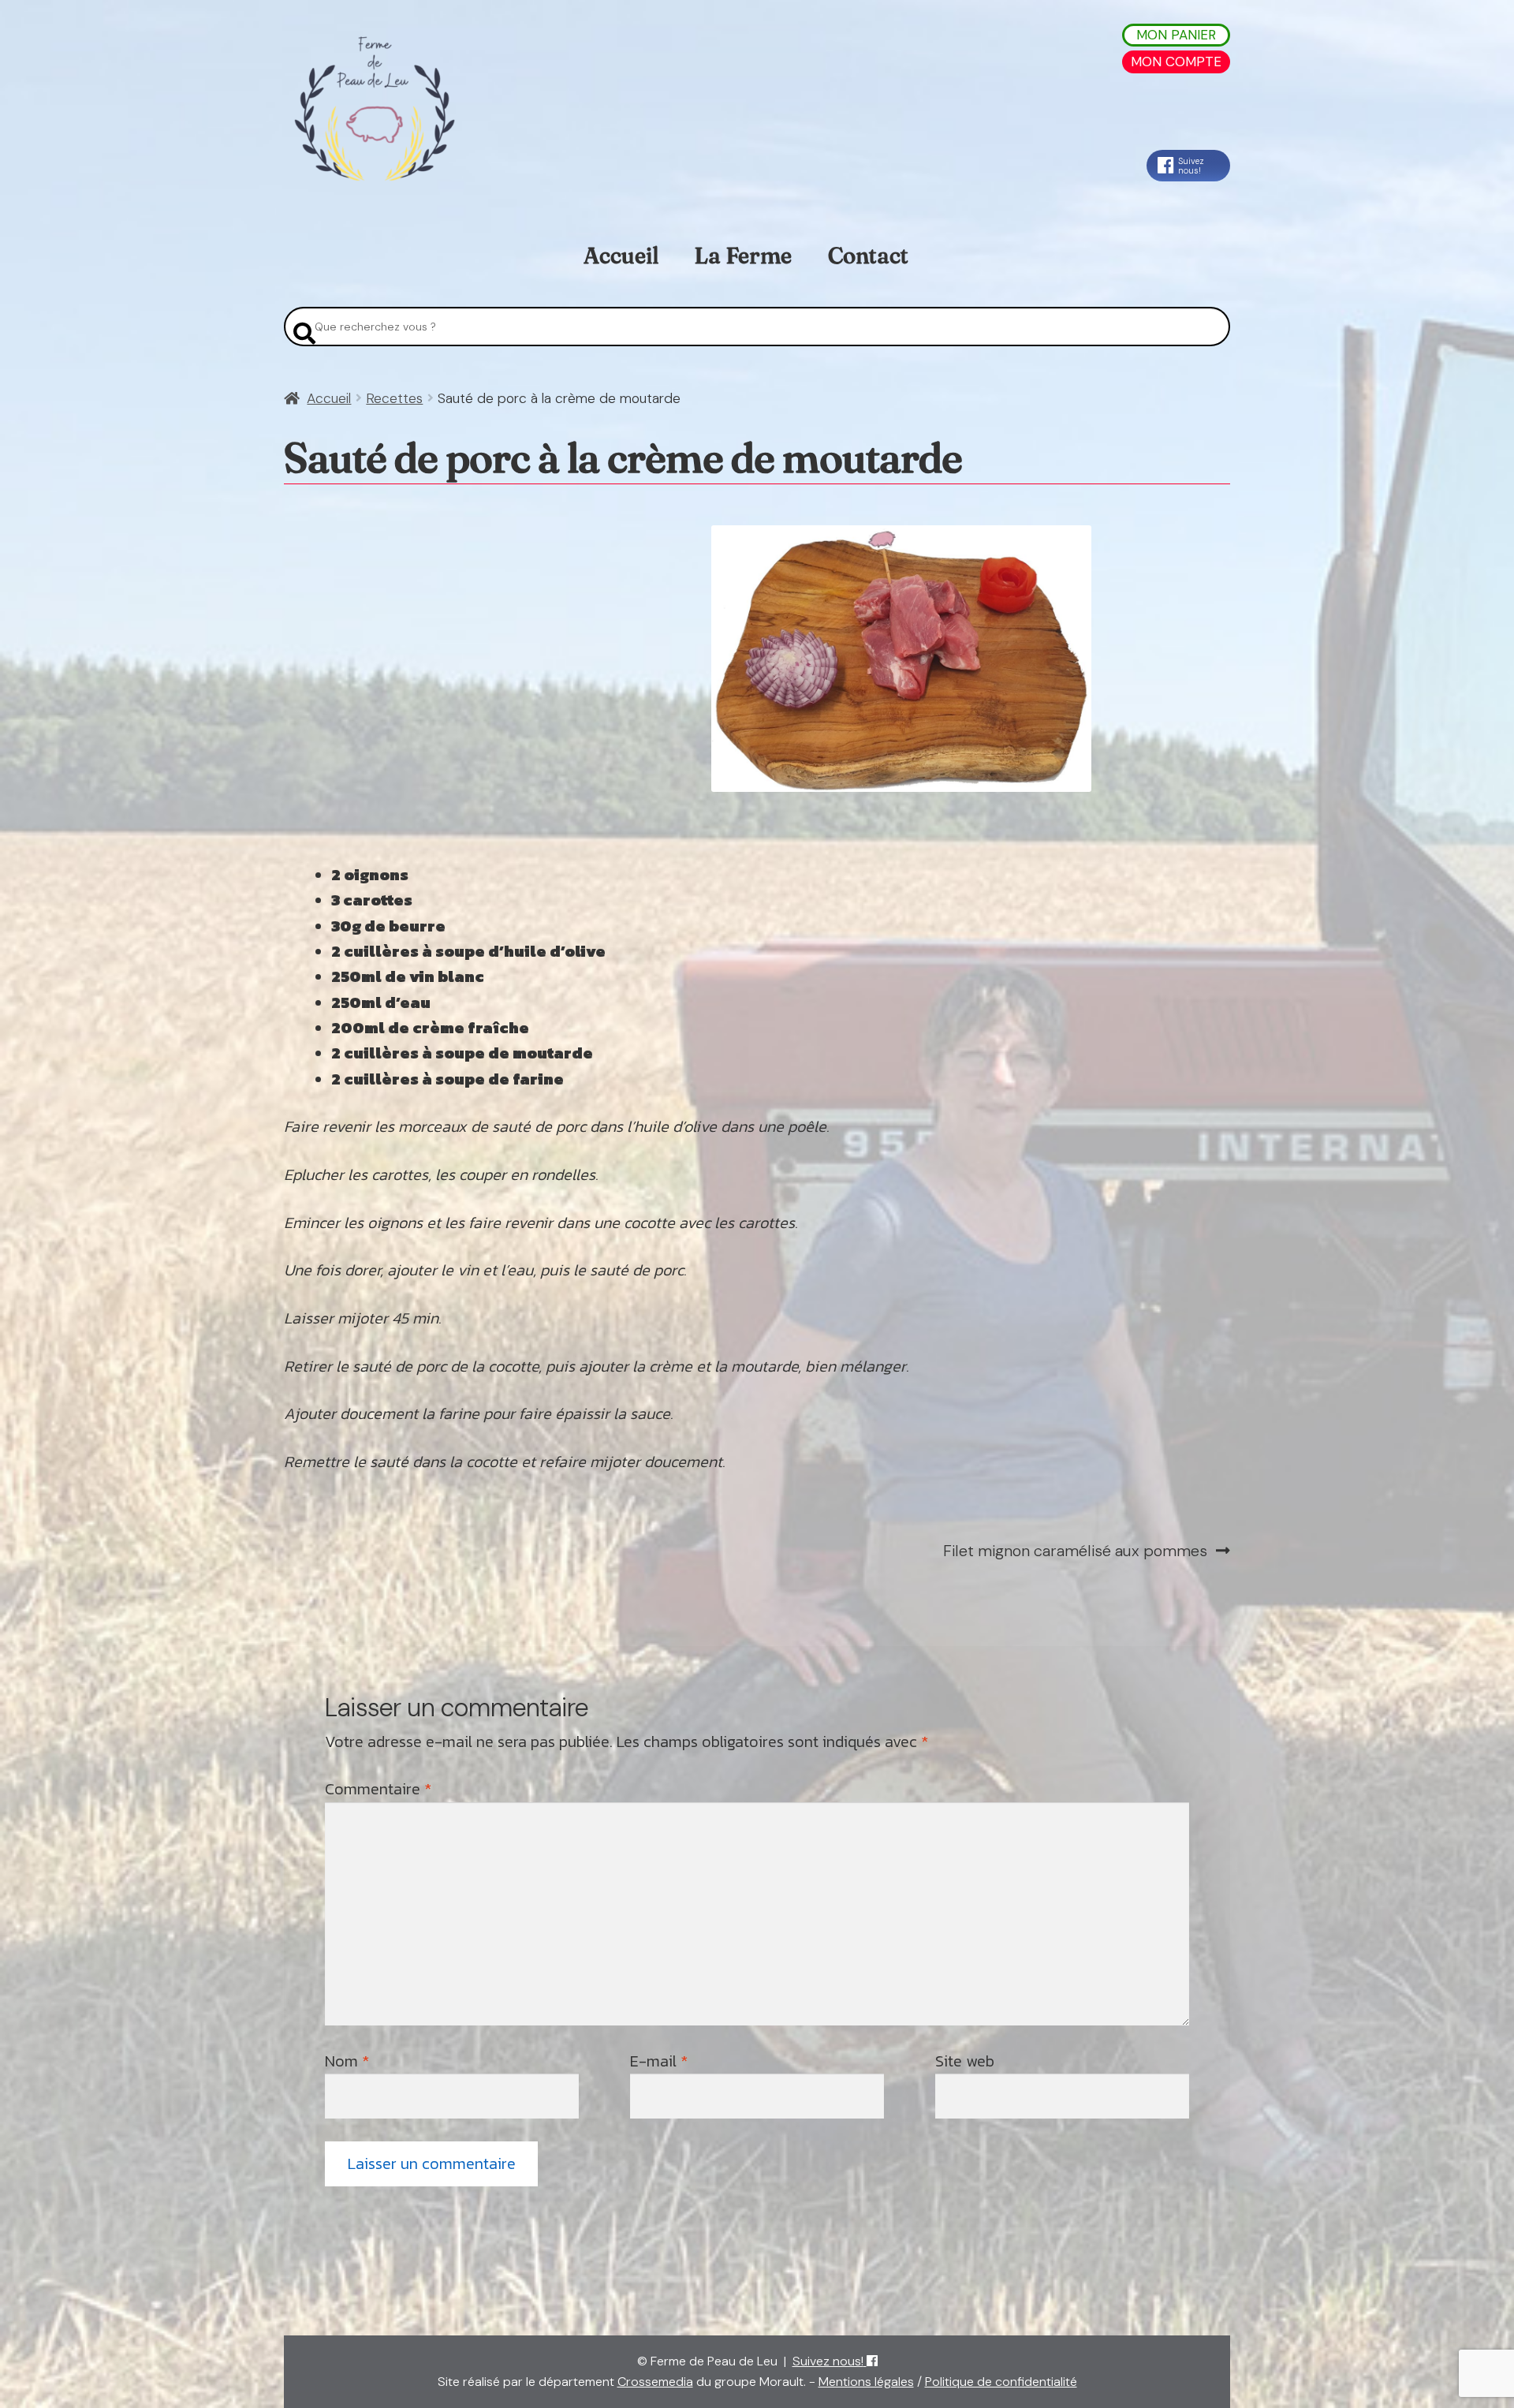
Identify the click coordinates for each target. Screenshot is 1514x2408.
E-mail (659, 2061)
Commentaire (378, 1789)
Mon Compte (1176, 62)
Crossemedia (655, 2382)
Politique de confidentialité (1001, 2382)
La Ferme (743, 256)
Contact (868, 256)
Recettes (394, 398)
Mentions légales (866, 2382)
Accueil (621, 256)
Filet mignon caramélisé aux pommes (1075, 1551)
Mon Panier (1176, 35)
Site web (965, 2061)
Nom (347, 2061)
